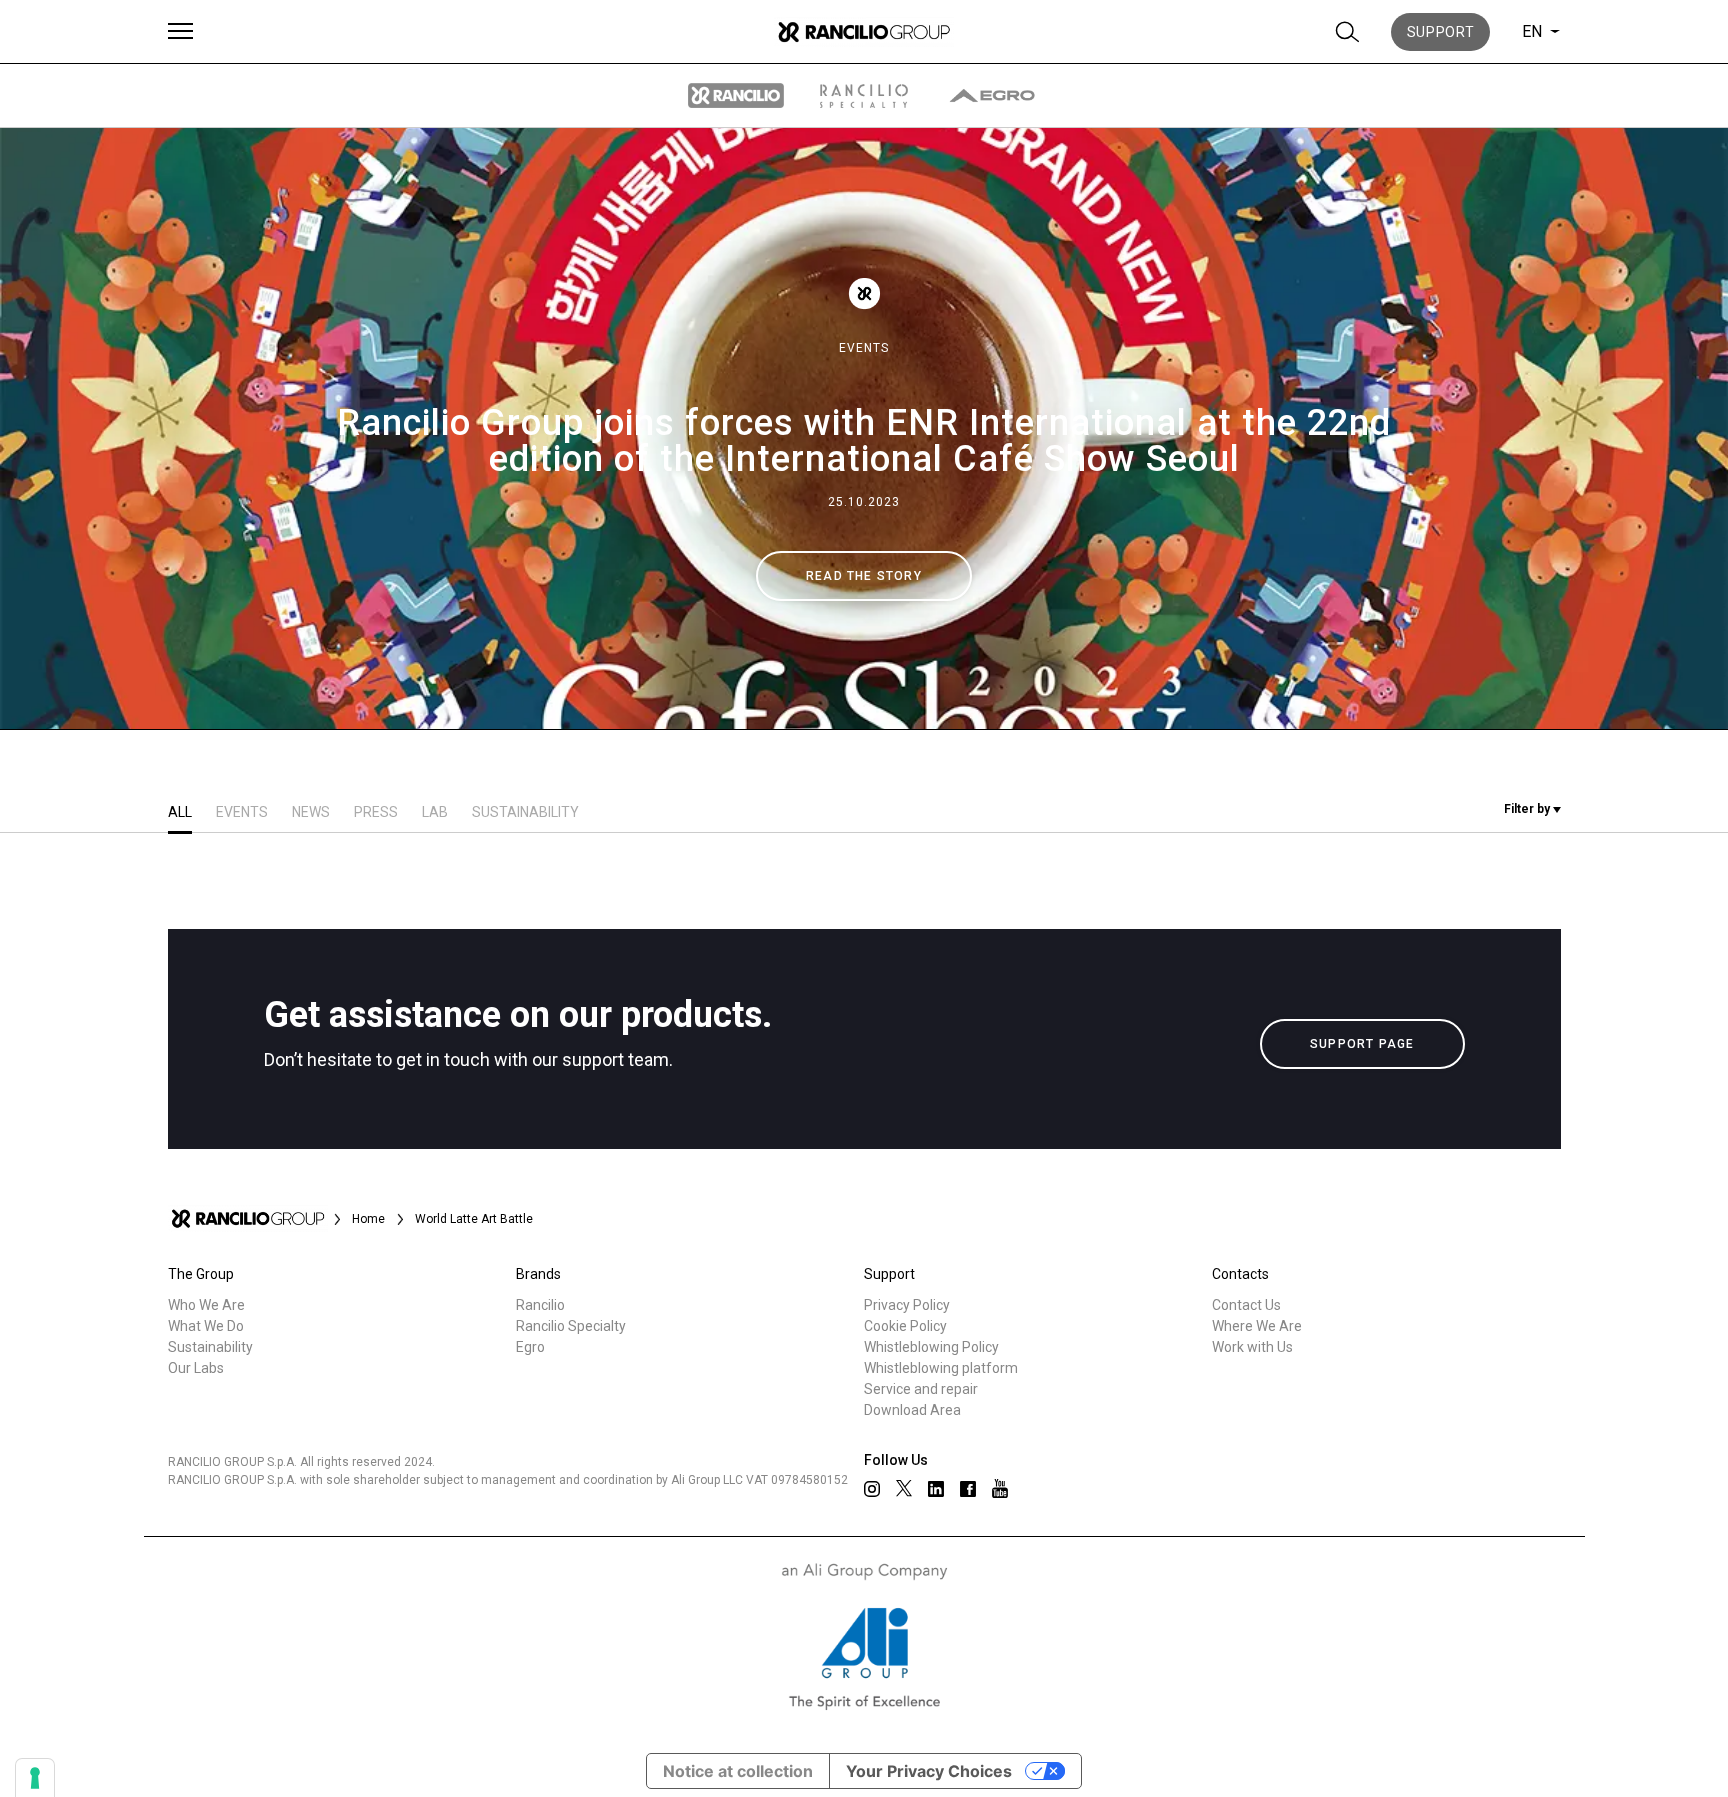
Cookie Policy (905, 1326)
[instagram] (872, 1489)
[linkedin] (936, 1489)
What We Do (206, 1326)
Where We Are (1257, 1326)
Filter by (1528, 809)
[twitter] (904, 1488)
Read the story (864, 576)
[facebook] (968, 1489)
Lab (435, 812)
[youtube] (1000, 1488)
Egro (530, 1347)
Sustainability (525, 812)
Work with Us (1252, 1347)
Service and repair (921, 1389)
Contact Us (1246, 1305)
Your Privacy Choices (929, 1771)
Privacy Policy (907, 1305)
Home (368, 1219)
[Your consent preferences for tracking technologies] (35, 1778)
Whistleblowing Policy (931, 1347)
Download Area (912, 1410)
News (311, 812)
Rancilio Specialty (571, 1326)
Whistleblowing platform (941, 1368)
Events (864, 348)
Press (376, 812)
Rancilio (540, 1305)
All (180, 812)
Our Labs (196, 1368)
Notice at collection (738, 1771)
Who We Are (206, 1305)
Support (1441, 32)
